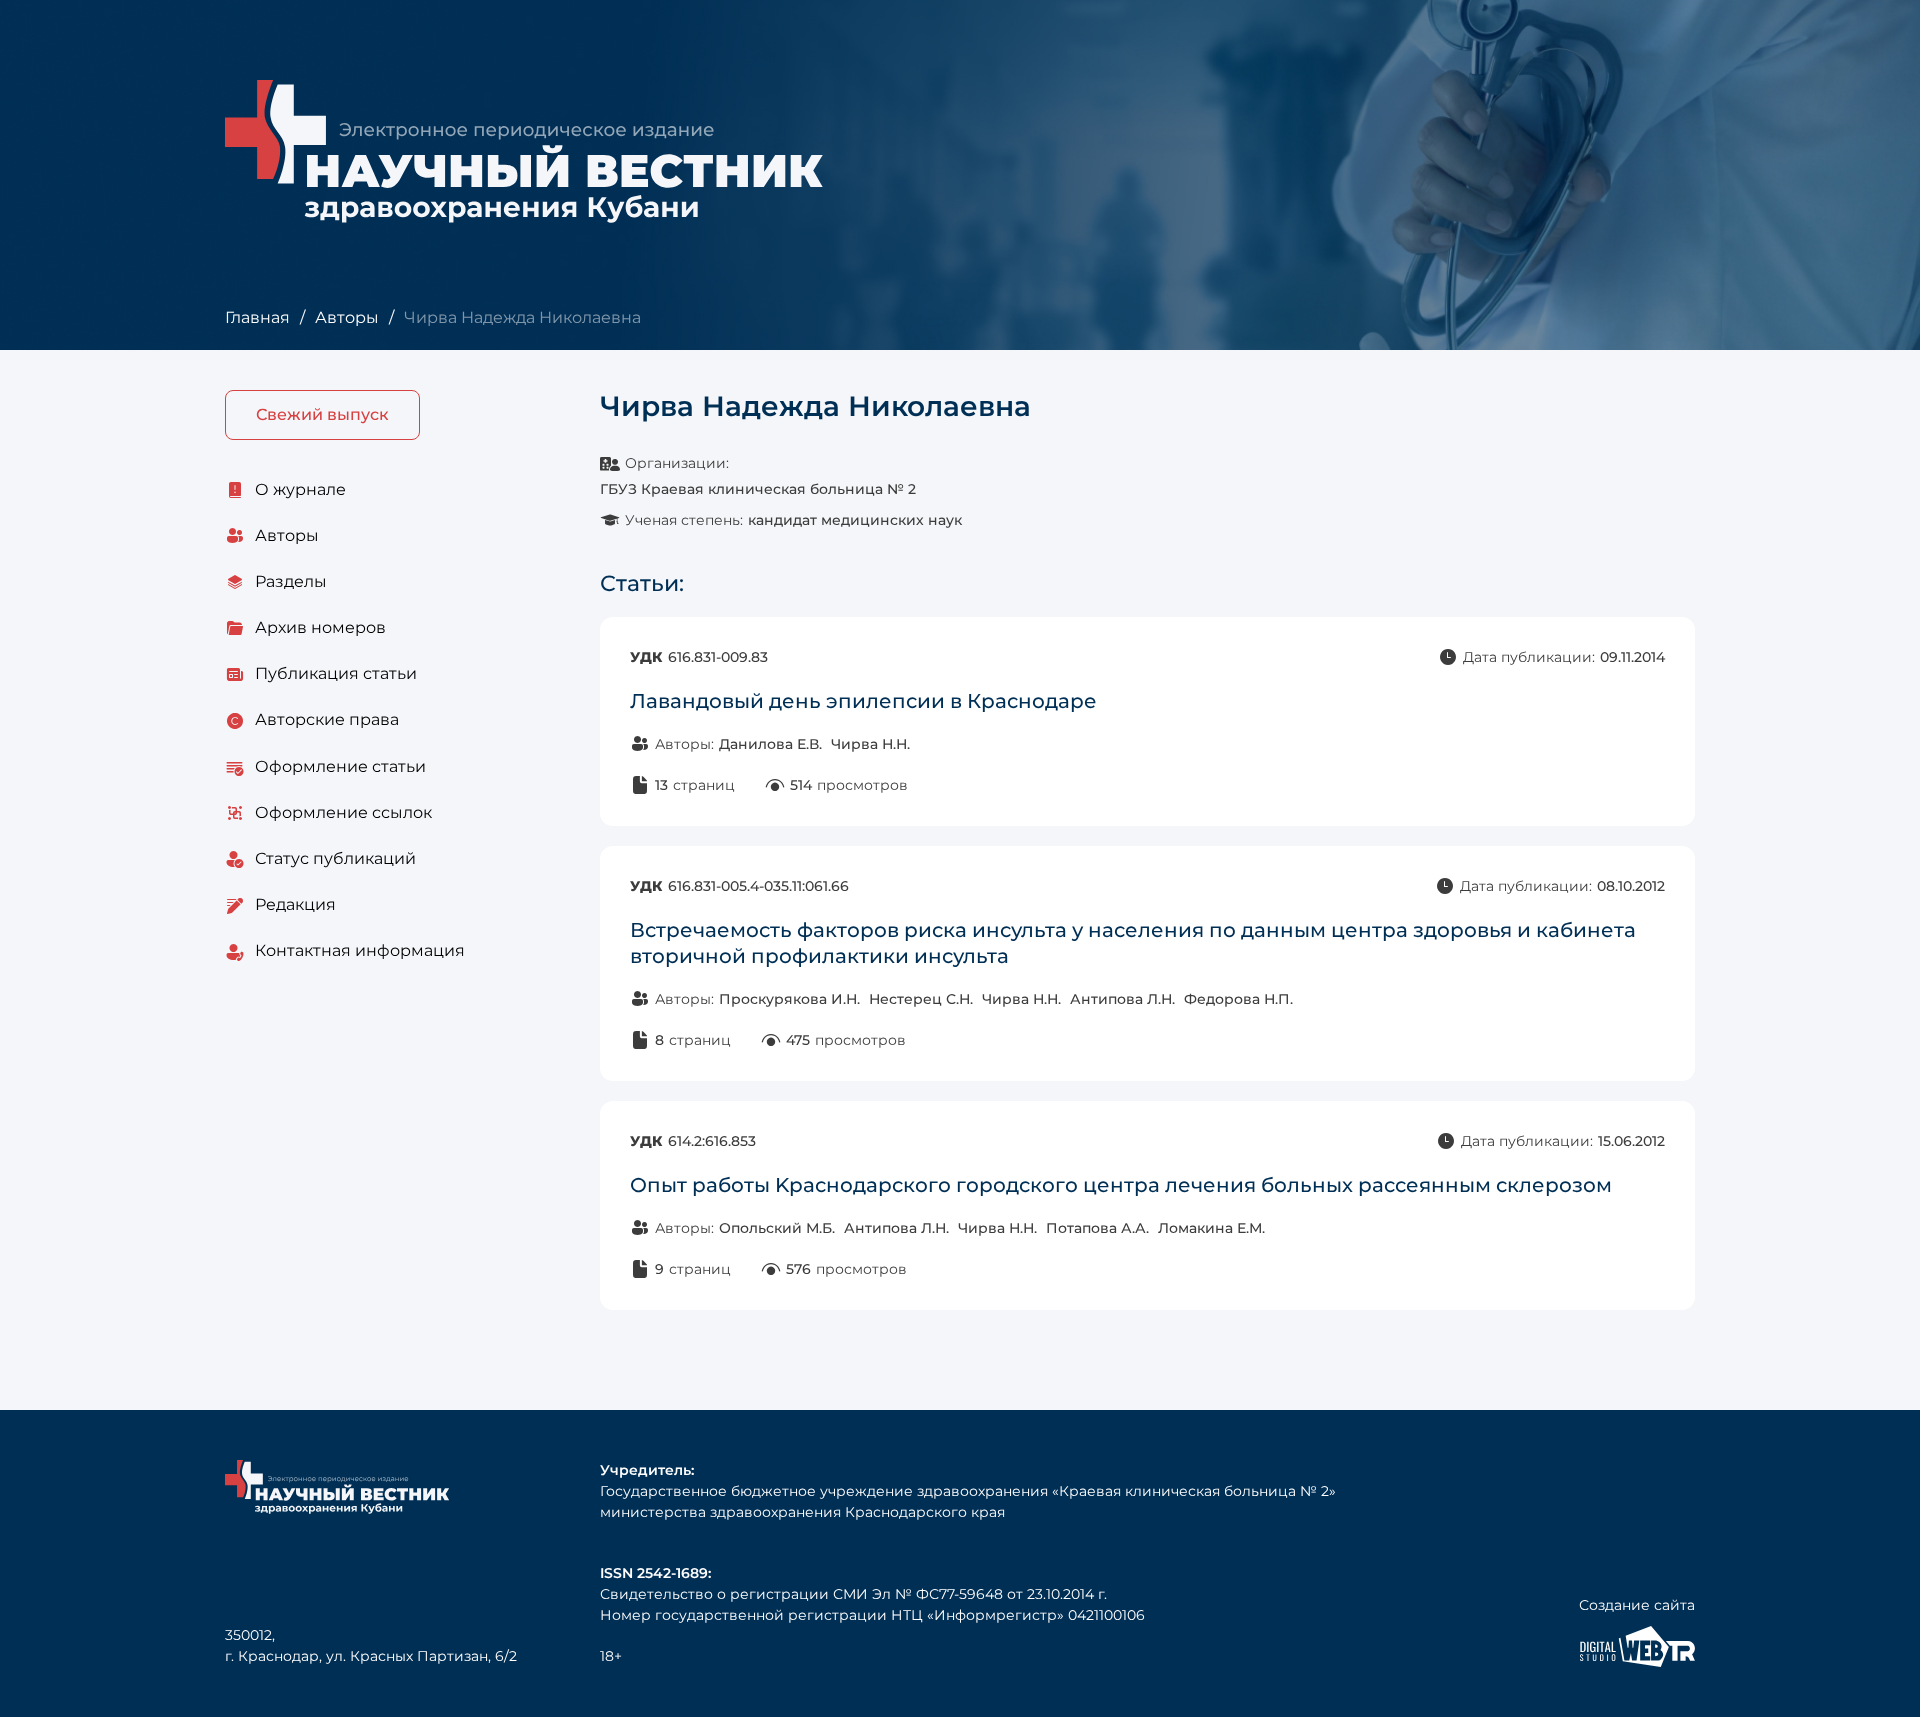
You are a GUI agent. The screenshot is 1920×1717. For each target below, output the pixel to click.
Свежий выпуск (322, 414)
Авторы (347, 317)
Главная (257, 317)
